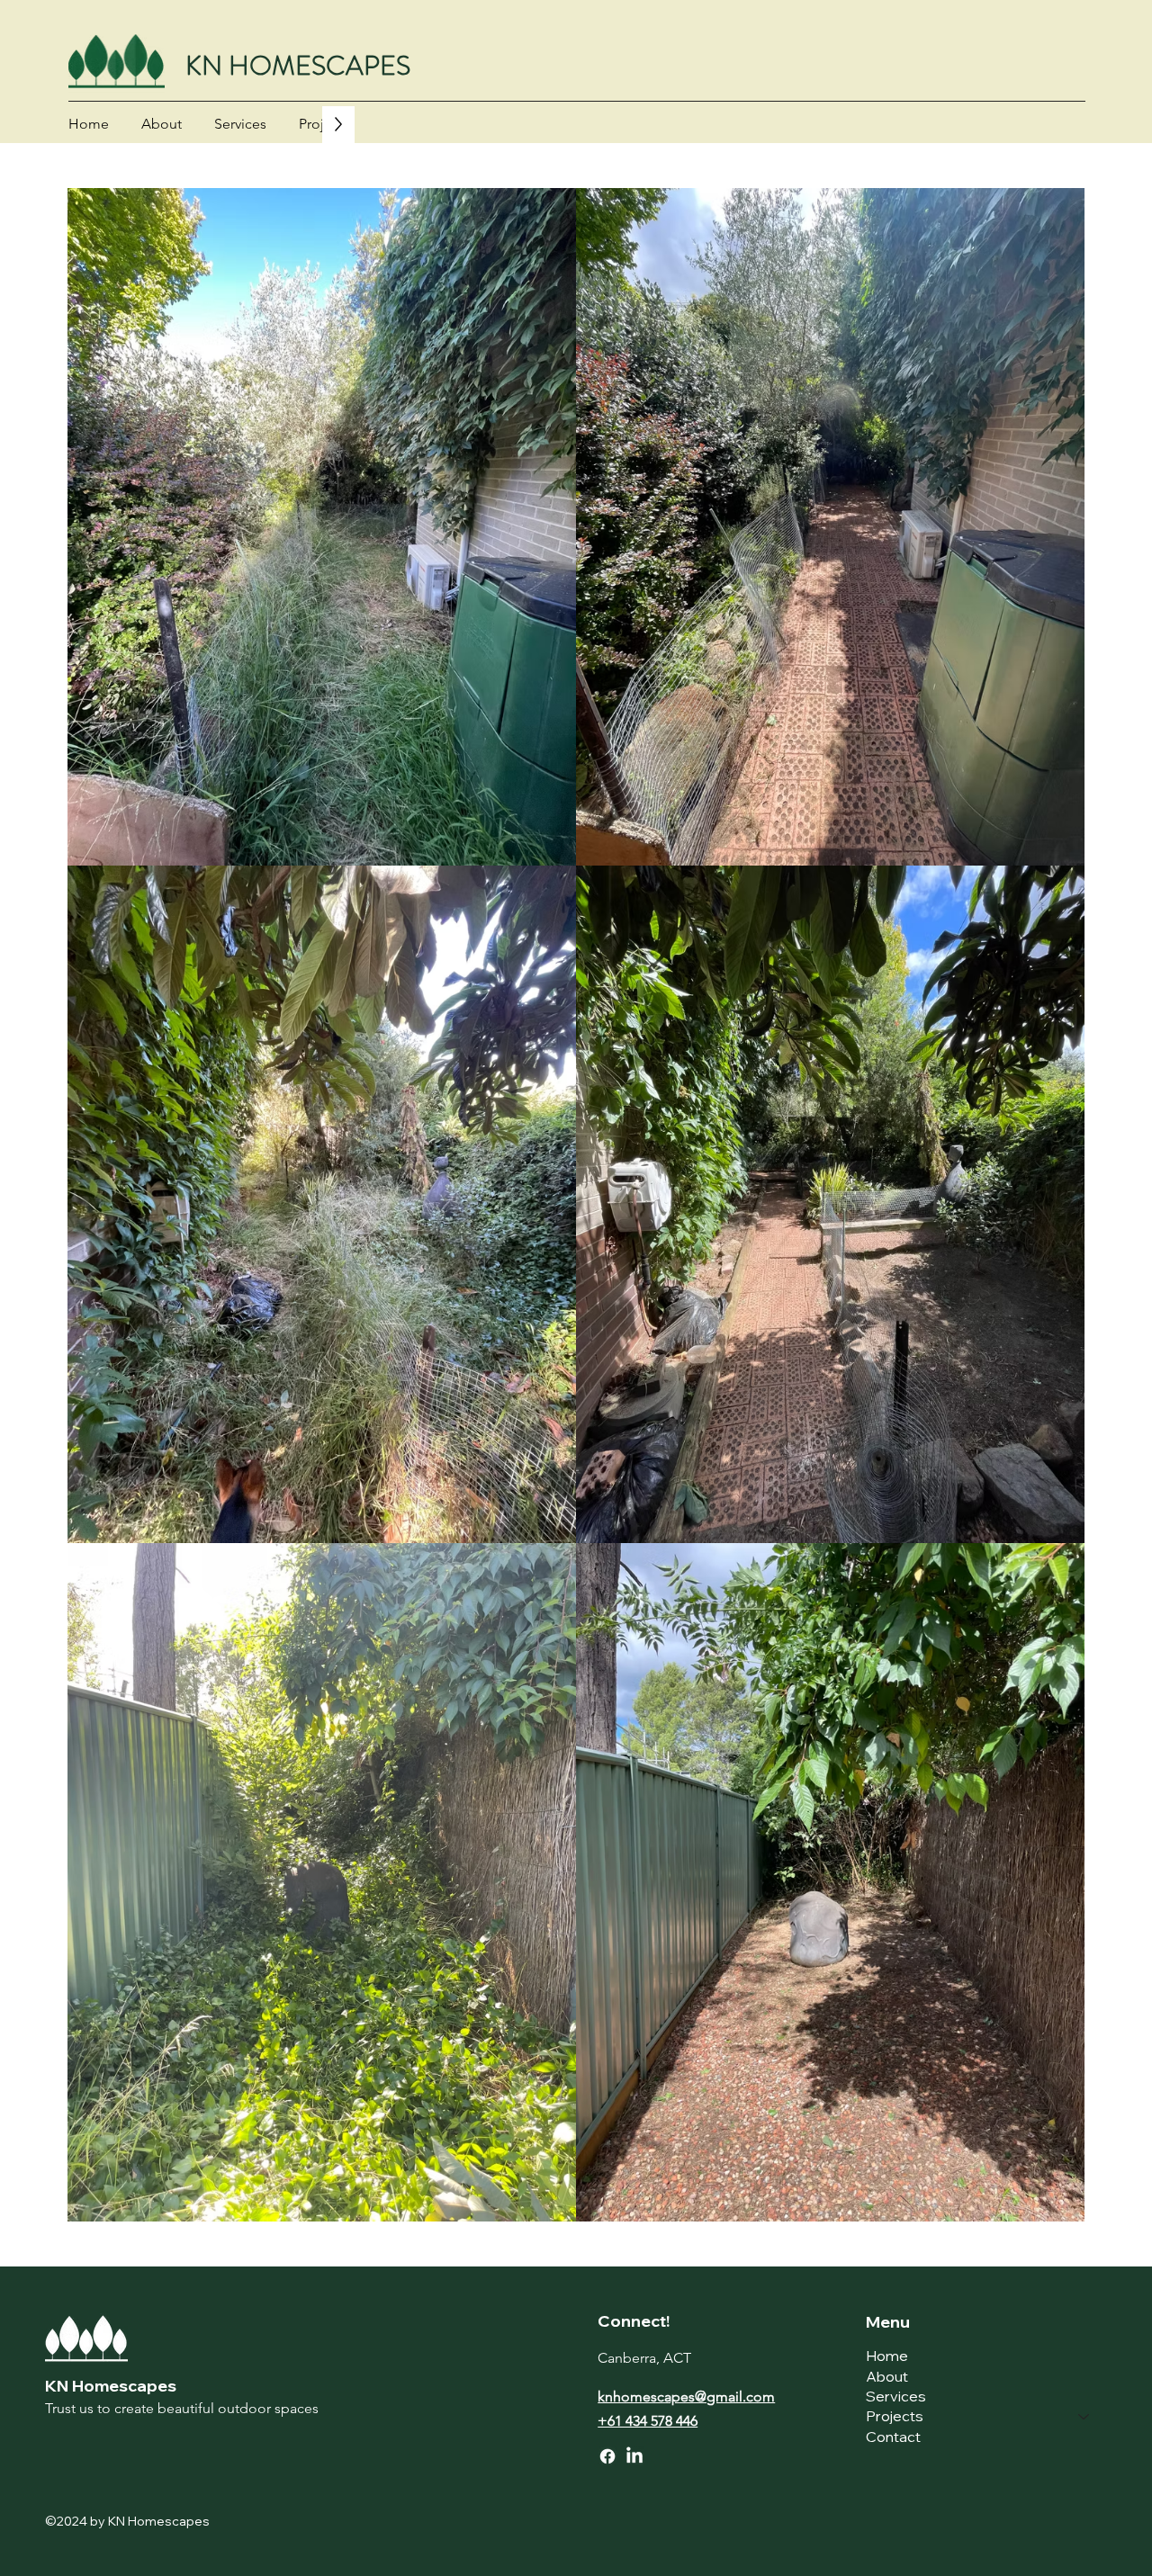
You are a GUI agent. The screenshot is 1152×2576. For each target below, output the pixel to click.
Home (887, 2356)
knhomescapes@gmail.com (686, 2396)
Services (896, 2396)
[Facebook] (607, 2456)
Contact (893, 2437)
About (887, 2376)
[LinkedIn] (634, 2456)
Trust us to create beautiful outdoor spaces (182, 2408)
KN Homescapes (111, 2386)
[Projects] (1084, 2416)
